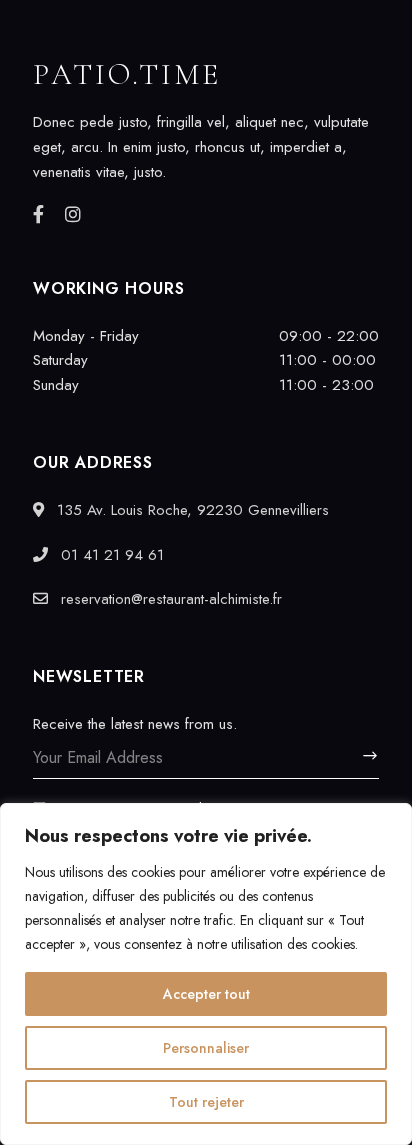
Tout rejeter (206, 1102)
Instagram (73, 214)
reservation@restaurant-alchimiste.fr (169, 599)
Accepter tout (206, 994)
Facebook (38, 214)
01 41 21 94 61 (110, 555)
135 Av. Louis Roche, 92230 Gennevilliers (190, 510)
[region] (206, 974)
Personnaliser (206, 1048)
